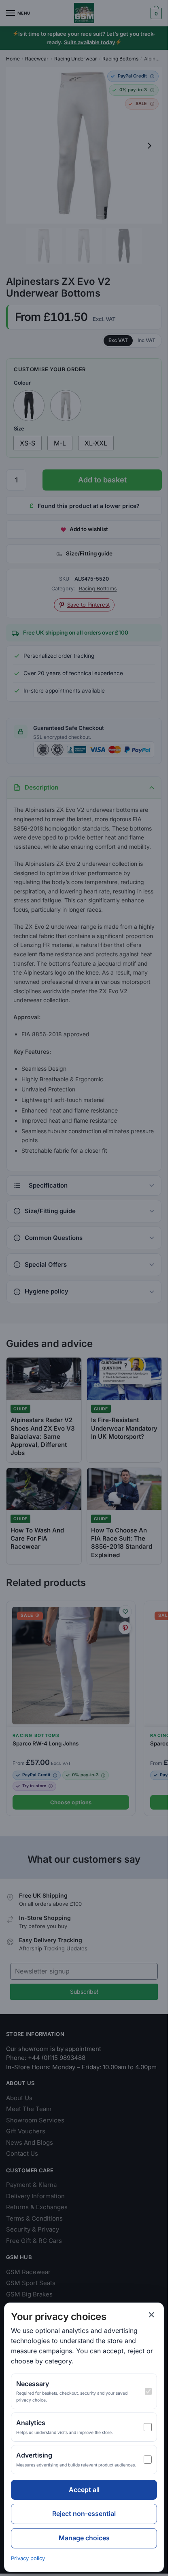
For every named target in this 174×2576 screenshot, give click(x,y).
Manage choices (84, 2538)
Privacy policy (28, 2558)
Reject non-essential (84, 2514)
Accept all (84, 2490)
